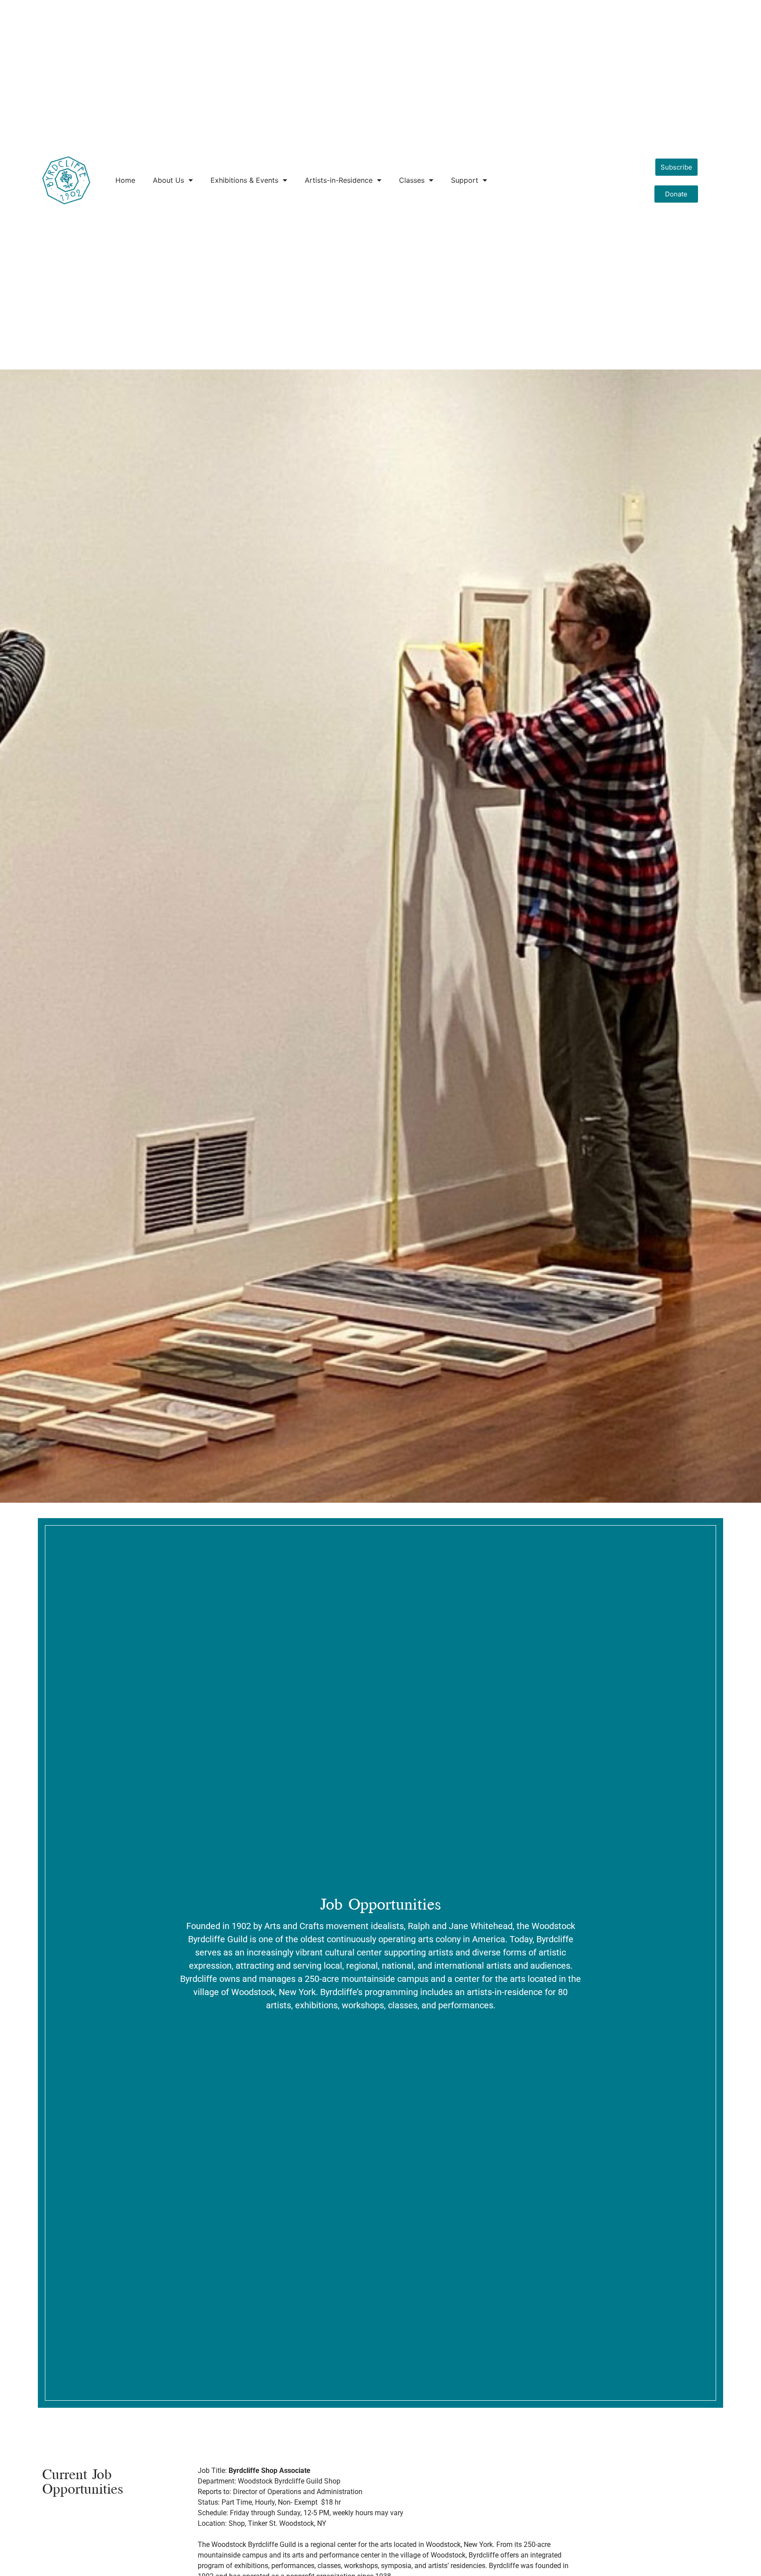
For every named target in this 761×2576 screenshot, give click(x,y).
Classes (412, 180)
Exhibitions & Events (244, 180)
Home (125, 180)
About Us (168, 180)
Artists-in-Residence (339, 180)
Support (465, 180)
